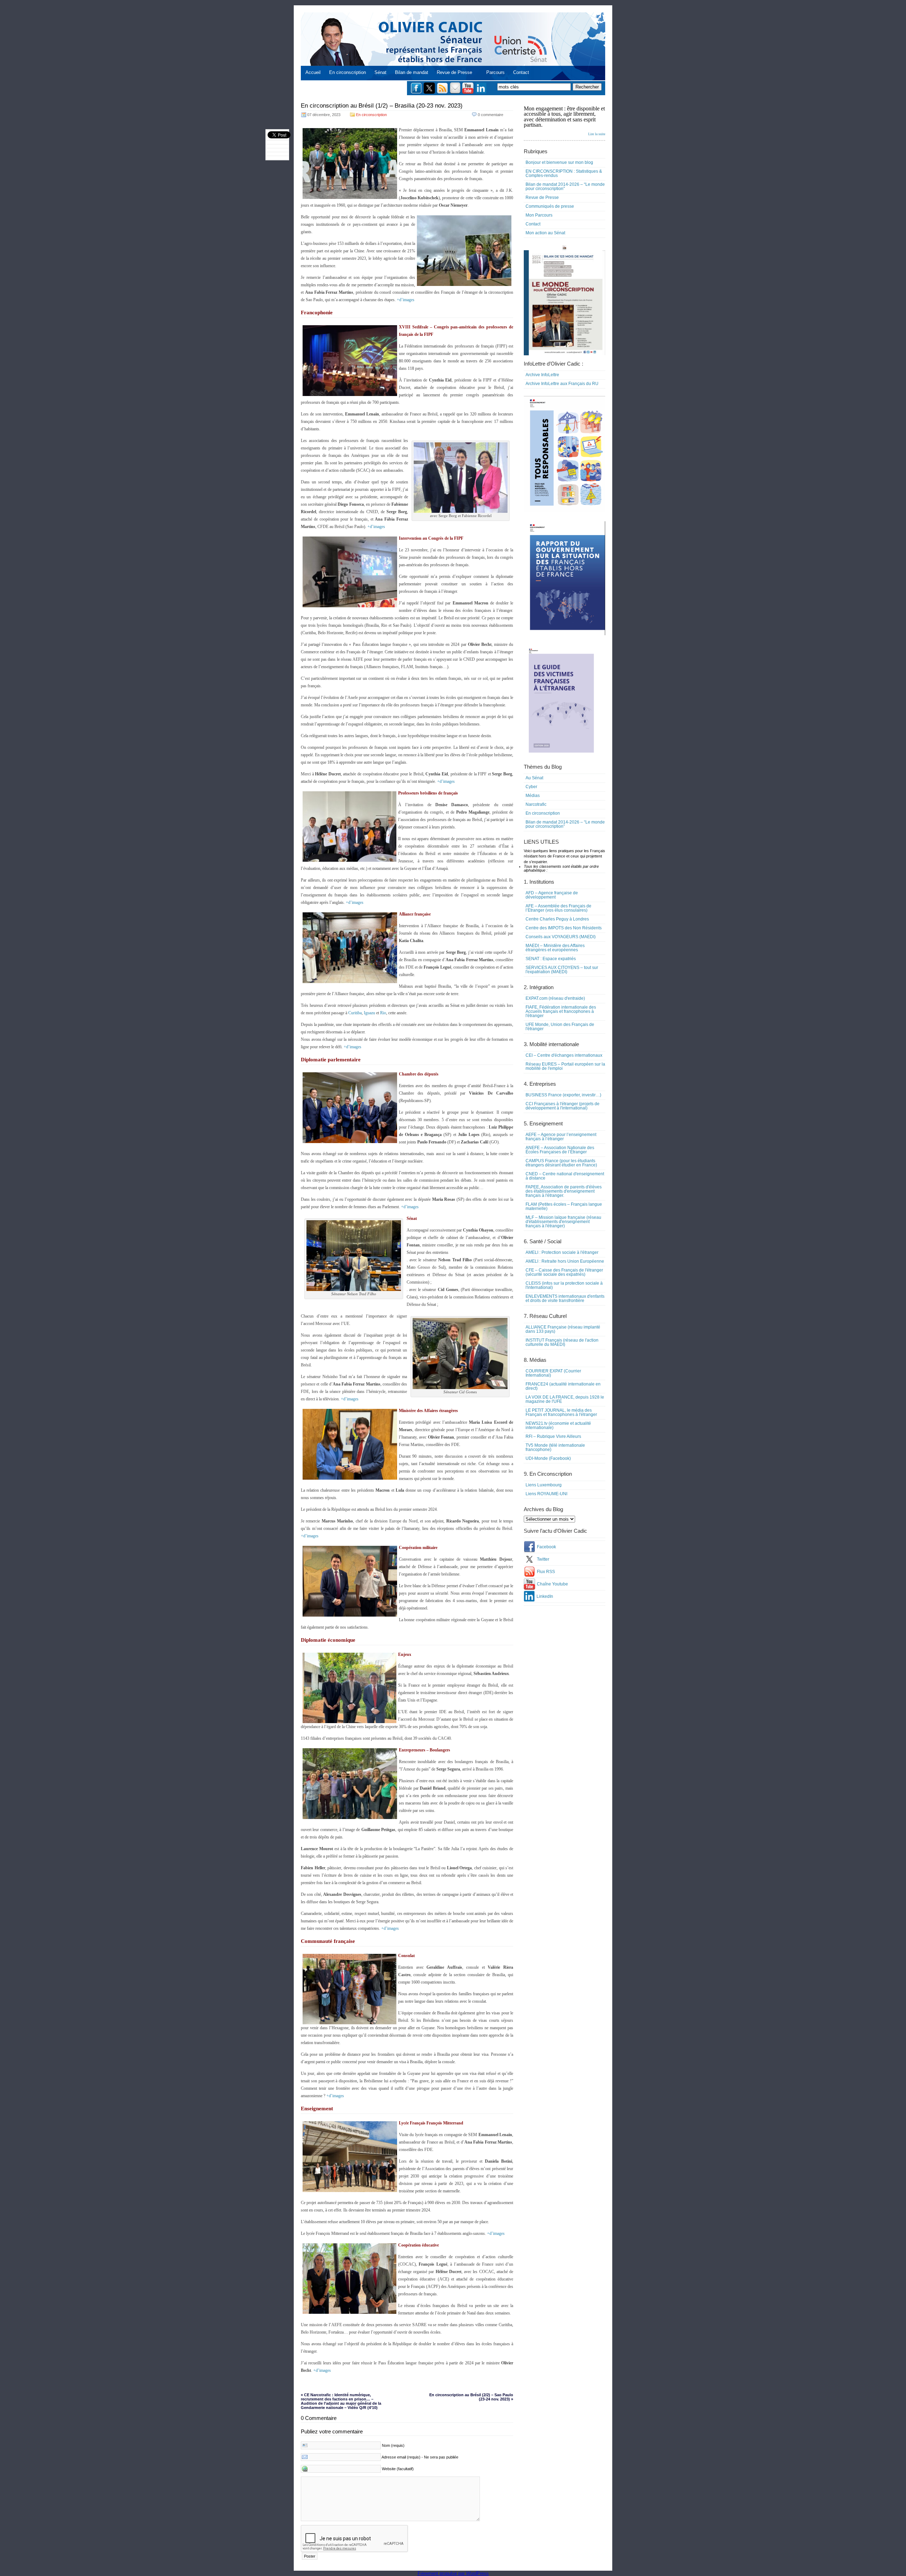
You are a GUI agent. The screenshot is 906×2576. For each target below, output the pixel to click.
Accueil (313, 72)
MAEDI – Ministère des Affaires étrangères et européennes (555, 948)
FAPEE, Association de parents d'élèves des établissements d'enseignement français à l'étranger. (564, 1191)
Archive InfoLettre (542, 375)
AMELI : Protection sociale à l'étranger (562, 1252)
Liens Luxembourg (544, 1485)
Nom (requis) (393, 2445)
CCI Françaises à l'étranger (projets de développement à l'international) (563, 1106)
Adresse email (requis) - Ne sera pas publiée (420, 2457)
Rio (383, 1013)
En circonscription (348, 72)
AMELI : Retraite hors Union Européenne (565, 1261)
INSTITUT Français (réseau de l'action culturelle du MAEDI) (562, 1342)
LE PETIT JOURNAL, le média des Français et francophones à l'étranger (561, 1412)
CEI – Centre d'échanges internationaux (564, 1055)
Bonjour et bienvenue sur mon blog (559, 162)
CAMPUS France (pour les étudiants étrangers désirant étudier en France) (561, 1163)
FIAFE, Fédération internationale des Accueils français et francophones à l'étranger (561, 1011)
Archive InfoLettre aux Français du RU (562, 384)
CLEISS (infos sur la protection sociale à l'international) (564, 1285)
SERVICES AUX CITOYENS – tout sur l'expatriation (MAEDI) (562, 970)
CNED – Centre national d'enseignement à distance (565, 1176)
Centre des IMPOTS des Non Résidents (564, 928)
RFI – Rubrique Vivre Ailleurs (553, 1436)
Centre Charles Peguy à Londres (557, 919)
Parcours (495, 72)
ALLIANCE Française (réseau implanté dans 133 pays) (563, 1329)
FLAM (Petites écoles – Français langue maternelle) (564, 1206)
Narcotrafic (536, 804)
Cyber (531, 787)
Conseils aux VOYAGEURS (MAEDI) (561, 937)
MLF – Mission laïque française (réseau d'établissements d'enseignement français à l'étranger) (563, 1222)
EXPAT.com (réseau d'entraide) (555, 998)
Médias (533, 796)
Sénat (380, 72)
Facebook (546, 1547)
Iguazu (369, 1013)
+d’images (406, 300)
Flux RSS (546, 1572)
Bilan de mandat (412, 72)
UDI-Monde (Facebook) (548, 1458)
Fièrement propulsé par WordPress (453, 2573)
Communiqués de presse (550, 206)
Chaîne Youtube (552, 1584)
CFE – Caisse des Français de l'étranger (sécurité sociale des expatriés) (564, 1272)
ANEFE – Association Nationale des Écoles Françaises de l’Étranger (560, 1150)
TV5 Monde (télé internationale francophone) (555, 1447)
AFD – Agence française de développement (552, 895)
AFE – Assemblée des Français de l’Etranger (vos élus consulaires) (558, 908)
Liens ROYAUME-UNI (546, 1494)
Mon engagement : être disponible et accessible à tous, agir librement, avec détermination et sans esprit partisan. (564, 121)
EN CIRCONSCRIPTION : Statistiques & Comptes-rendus (564, 173)
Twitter (543, 1559)
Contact (521, 72)
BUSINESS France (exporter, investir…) (563, 1095)
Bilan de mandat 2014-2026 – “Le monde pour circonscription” (565, 187)
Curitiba (355, 1013)
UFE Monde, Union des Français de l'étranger (560, 1027)
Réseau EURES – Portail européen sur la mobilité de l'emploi (565, 1066)
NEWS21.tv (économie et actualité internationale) (558, 1425)
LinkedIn (545, 1596)
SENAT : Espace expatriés (551, 959)
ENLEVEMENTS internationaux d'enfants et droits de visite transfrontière (565, 1298)
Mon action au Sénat (545, 233)
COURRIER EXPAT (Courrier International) (553, 1373)
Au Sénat (534, 778)
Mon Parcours (539, 215)
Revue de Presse (454, 72)
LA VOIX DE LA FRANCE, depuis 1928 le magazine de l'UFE (565, 1399)
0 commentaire (491, 115)
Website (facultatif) (398, 2469)
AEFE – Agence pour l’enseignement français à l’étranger (561, 1137)
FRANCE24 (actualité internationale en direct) (563, 1386)
